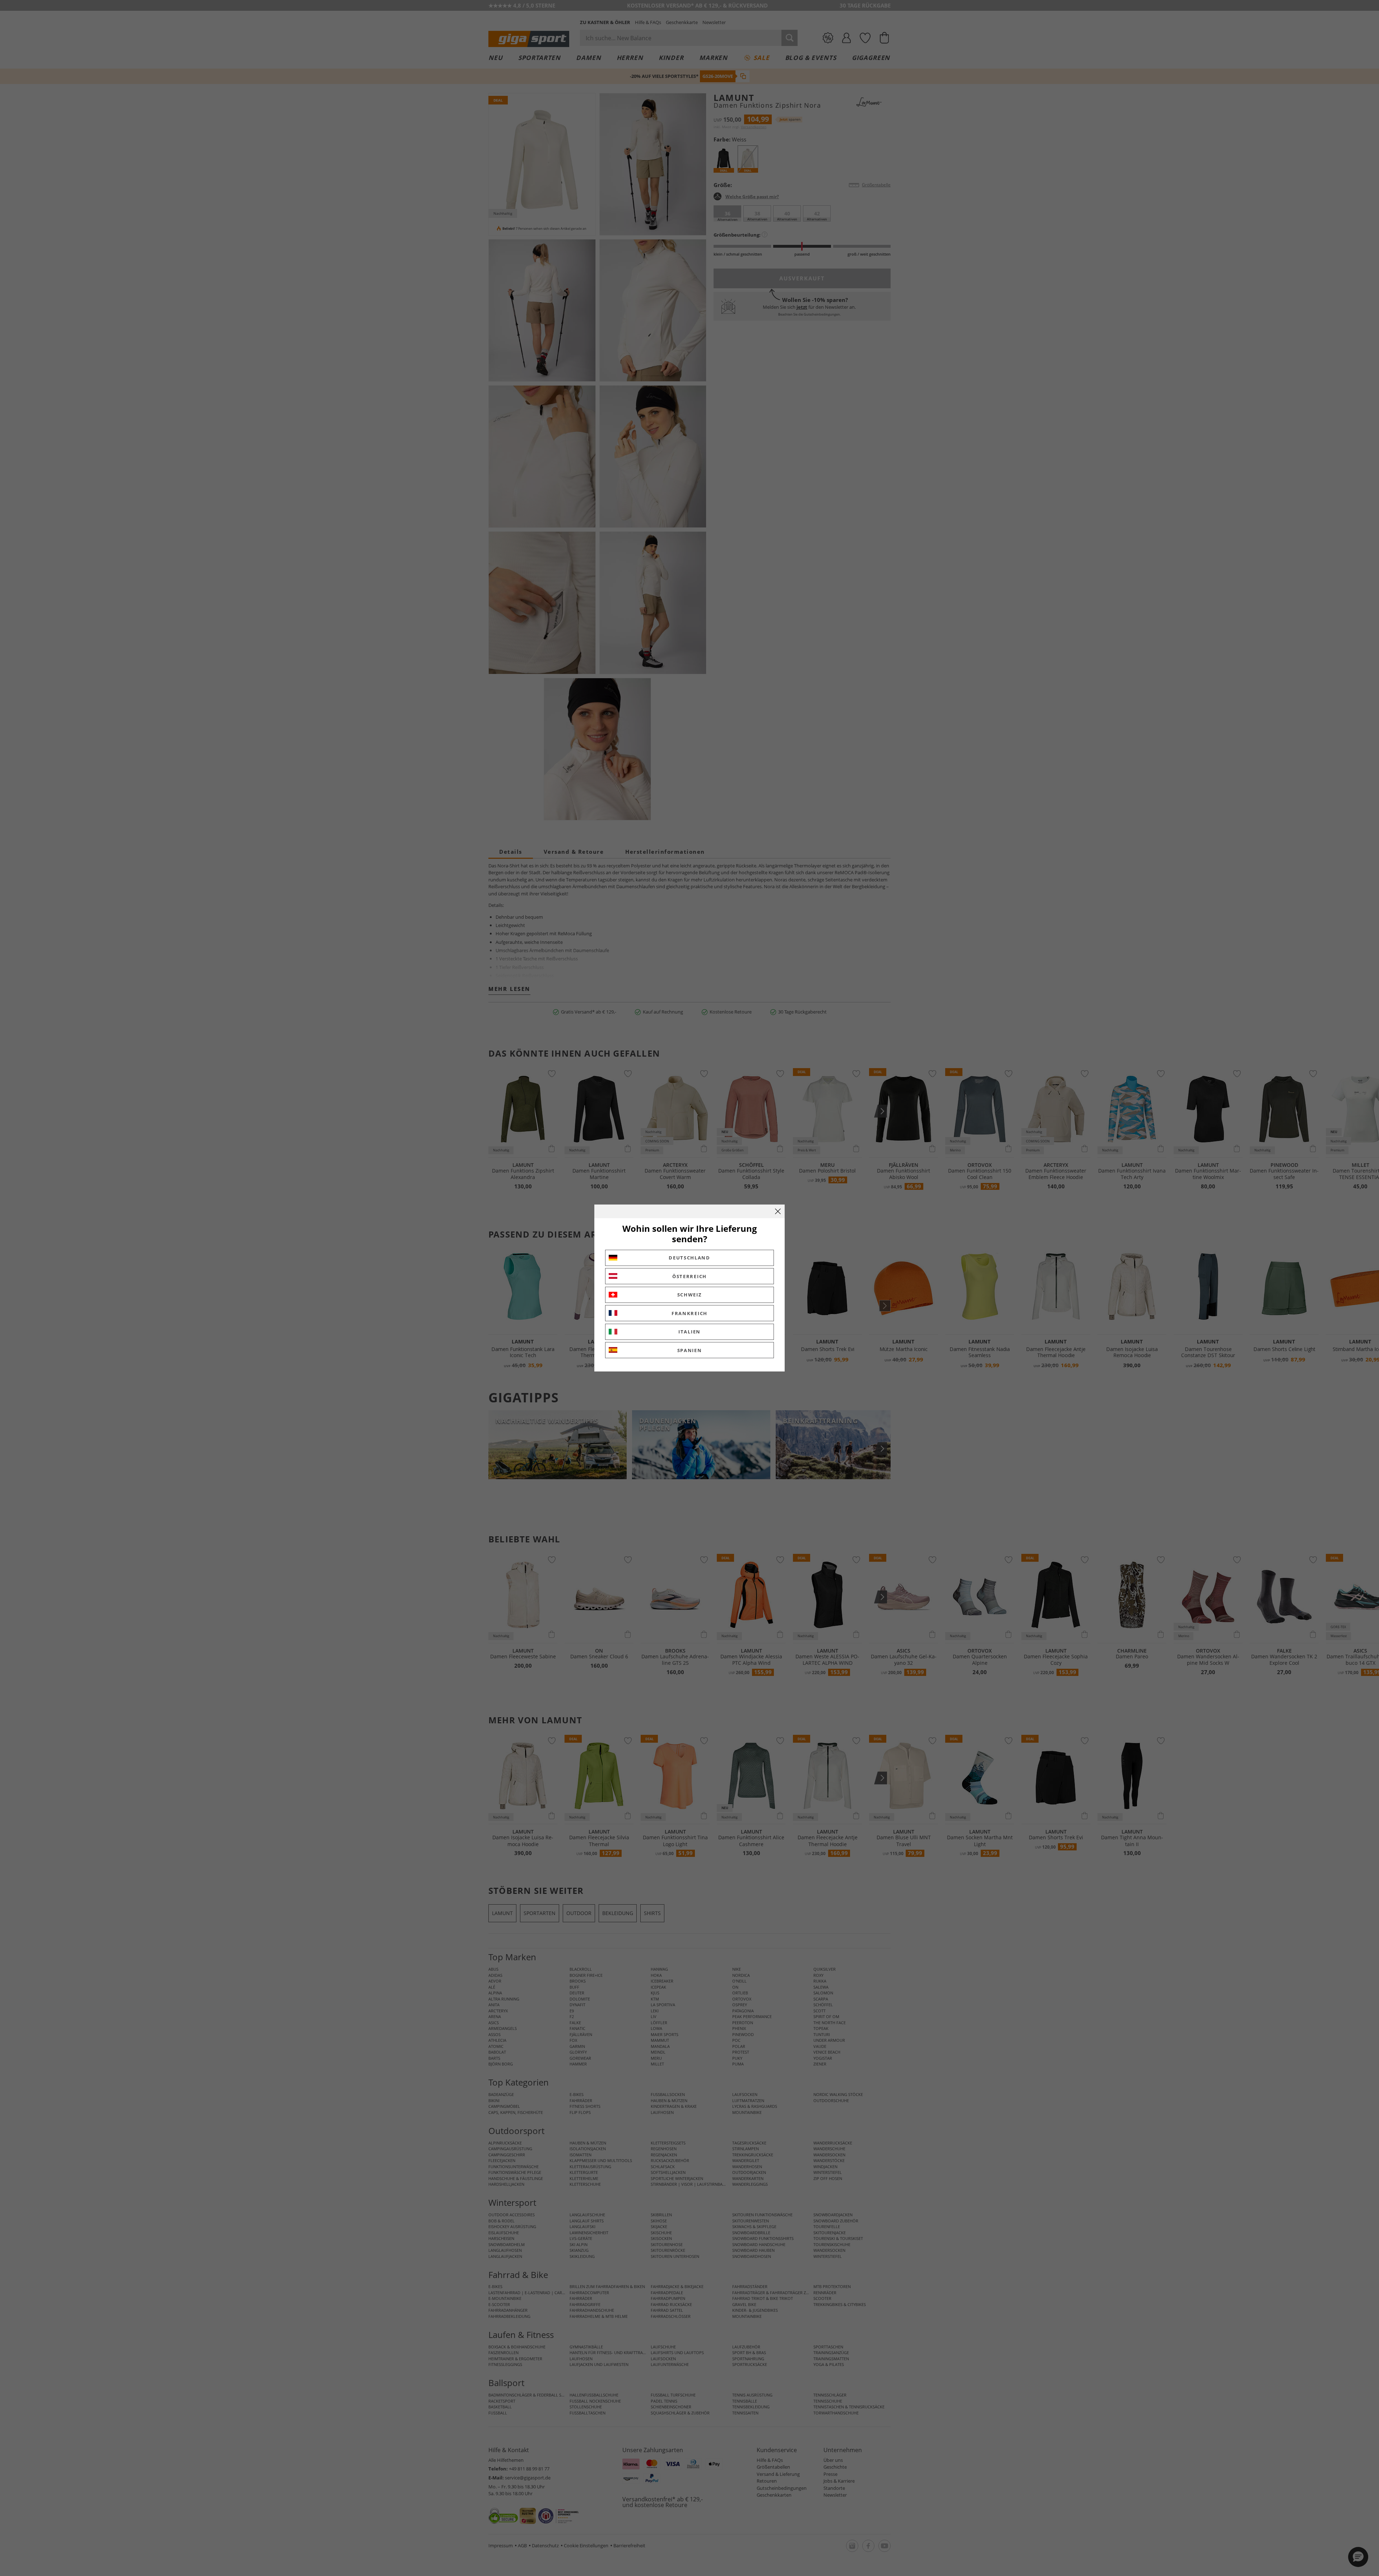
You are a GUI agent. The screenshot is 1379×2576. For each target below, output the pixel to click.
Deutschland (689, 1258)
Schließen (778, 1211)
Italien (689, 1332)
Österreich (689, 1276)
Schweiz (690, 1295)
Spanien (690, 1350)
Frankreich (689, 1313)
